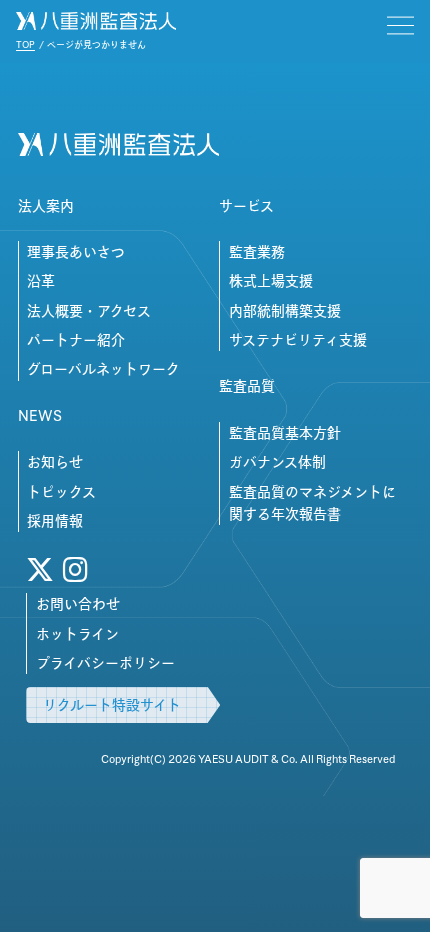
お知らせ (55, 462)
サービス (246, 206)
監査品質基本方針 (285, 433)
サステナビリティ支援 (298, 340)
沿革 (41, 281)
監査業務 (257, 252)
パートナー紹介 (76, 340)
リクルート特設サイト (112, 705)
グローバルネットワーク (103, 369)
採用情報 (55, 521)
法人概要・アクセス (89, 311)
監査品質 (247, 386)
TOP (25, 44)
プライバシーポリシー (105, 663)
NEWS (40, 416)
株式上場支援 (271, 281)
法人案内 (46, 206)
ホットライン (77, 634)
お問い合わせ (78, 604)
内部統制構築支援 (285, 311)
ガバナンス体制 (277, 462)
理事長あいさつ (76, 252)
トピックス (61, 492)
